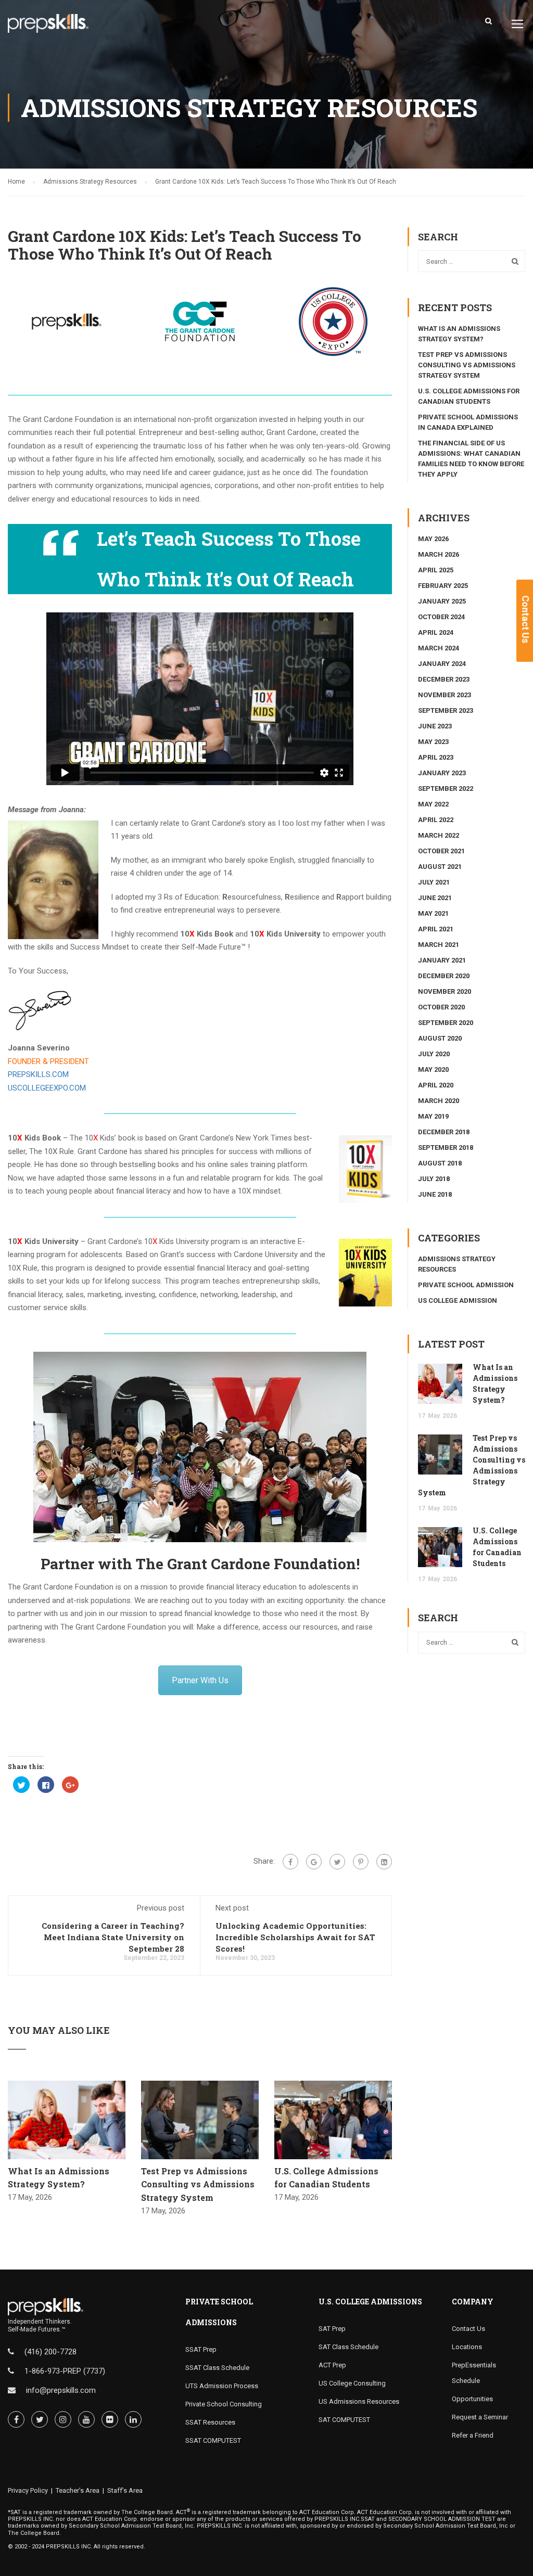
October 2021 (441, 851)
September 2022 (446, 789)
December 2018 (444, 1132)
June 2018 (435, 1194)
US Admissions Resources (359, 2401)
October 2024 (441, 617)
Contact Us (468, 2329)
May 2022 (433, 804)
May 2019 (433, 1116)
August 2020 (440, 1038)
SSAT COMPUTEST (213, 2440)
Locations (467, 2347)
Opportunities (472, 2399)
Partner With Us (200, 1680)
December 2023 (444, 679)
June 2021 (435, 898)
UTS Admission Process (222, 2386)
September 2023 (446, 710)
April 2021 (436, 929)
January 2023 (442, 773)
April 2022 (436, 820)
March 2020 (439, 1101)
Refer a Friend (473, 2435)
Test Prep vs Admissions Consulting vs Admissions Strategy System (198, 2184)
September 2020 (446, 1023)
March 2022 (439, 835)
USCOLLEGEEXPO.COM (47, 1088)
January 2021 (442, 960)
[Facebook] (290, 1862)
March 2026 (439, 554)
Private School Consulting (224, 2404)
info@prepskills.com (61, 2390)
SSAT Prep (201, 2349)
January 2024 (442, 664)
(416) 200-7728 (50, 2352)
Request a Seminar (480, 2417)
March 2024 (439, 648)
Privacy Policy (28, 2490)
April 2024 (436, 632)
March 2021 (439, 945)
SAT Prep (332, 2329)
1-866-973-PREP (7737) (65, 2371)
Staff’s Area (125, 2490)
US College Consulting (352, 2383)
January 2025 (442, 601)
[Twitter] (337, 1862)
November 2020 (445, 991)
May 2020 (433, 1069)
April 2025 (436, 570)
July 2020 (434, 1054)
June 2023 (435, 726)
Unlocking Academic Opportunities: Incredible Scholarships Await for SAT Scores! (295, 1937)
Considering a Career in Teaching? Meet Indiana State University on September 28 (113, 1937)
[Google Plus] (314, 1862)
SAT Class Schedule (348, 2347)
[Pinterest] (361, 1862)
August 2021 (440, 867)
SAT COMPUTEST (344, 2420)
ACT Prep (332, 2365)
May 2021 (433, 913)
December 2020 (444, 976)
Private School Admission (466, 1285)
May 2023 (433, 742)
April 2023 (436, 757)
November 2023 (445, 695)
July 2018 (434, 1179)
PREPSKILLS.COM (38, 1074)
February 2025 (443, 586)
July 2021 (434, 882)
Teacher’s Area (78, 2490)
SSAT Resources (210, 2422)
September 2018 (446, 1148)
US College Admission (458, 1300)
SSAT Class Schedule (217, 2368)
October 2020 (441, 1007)
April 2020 (436, 1085)
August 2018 (440, 1163)
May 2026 (433, 539)
